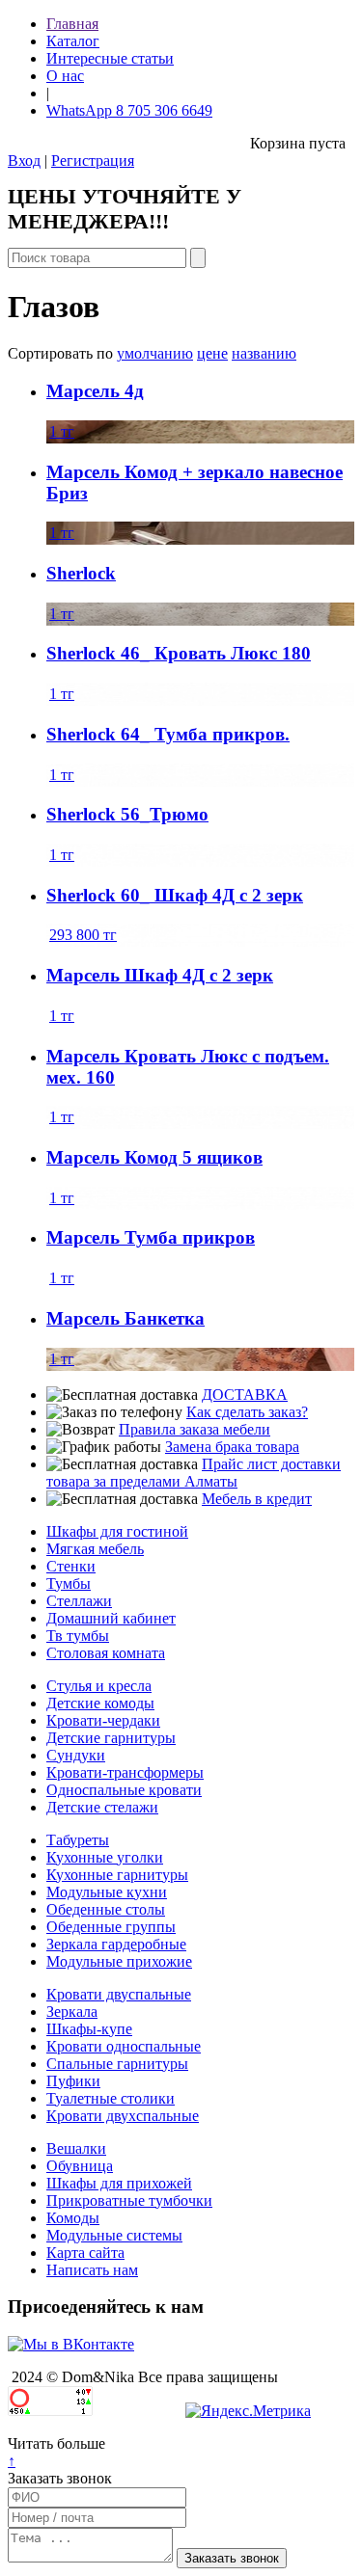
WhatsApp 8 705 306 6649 (129, 110)
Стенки (71, 1566)
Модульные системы (114, 2235)
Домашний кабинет (111, 1618)
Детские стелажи (102, 1807)
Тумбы (69, 1583)
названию (264, 353)
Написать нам (92, 2270)
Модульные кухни (107, 1892)
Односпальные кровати (124, 1790)
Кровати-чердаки (103, 1720)
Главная (72, 24)
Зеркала (72, 2012)
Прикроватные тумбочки (129, 2200)
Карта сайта (85, 2253)
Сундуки (76, 1755)
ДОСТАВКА (245, 1395)
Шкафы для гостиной (117, 1531)
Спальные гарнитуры (117, 2064)
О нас (65, 76)
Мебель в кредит (257, 1499)
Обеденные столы (106, 1909)
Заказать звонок (60, 2478)
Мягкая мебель (95, 1549)
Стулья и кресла (99, 1686)
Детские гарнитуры (111, 1738)
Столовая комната (106, 1653)
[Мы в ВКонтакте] (71, 2344)
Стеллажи (79, 1601)
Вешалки (76, 2148)
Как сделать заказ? (247, 1412)
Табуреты (78, 1840)
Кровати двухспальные (123, 2116)
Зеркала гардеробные (116, 1944)
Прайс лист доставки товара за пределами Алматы (194, 1473)
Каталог (73, 41)
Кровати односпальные (124, 2046)
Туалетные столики (111, 2098)
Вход (24, 161)
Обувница (80, 2166)
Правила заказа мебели (195, 1429)
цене (212, 353)
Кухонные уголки (105, 1857)
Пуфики (73, 2081)
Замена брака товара (232, 1447)
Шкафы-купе (89, 2029)
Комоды (73, 2218)
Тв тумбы (78, 1636)
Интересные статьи (110, 58)
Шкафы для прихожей (119, 2183)
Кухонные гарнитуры (117, 1875)
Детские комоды (100, 1703)
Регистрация (93, 161)
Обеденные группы (111, 1927)
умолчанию (155, 353)
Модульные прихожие (119, 1961)
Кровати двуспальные (119, 1994)
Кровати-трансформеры (125, 1772)
